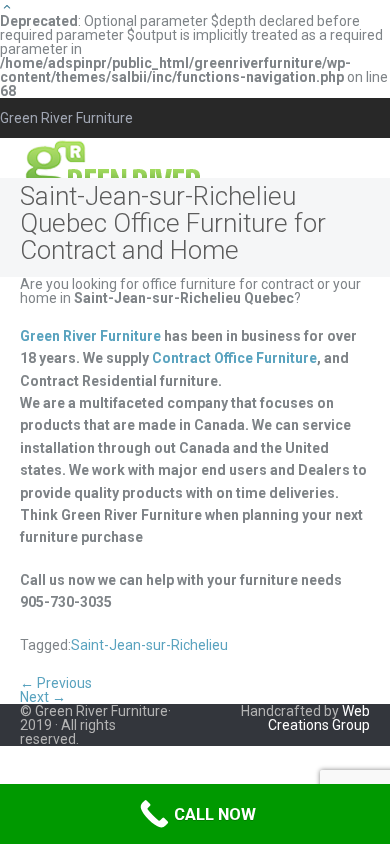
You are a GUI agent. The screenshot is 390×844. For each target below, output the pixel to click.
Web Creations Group (319, 718)
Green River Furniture (90, 336)
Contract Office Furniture (234, 358)
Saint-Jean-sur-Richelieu (149, 645)
